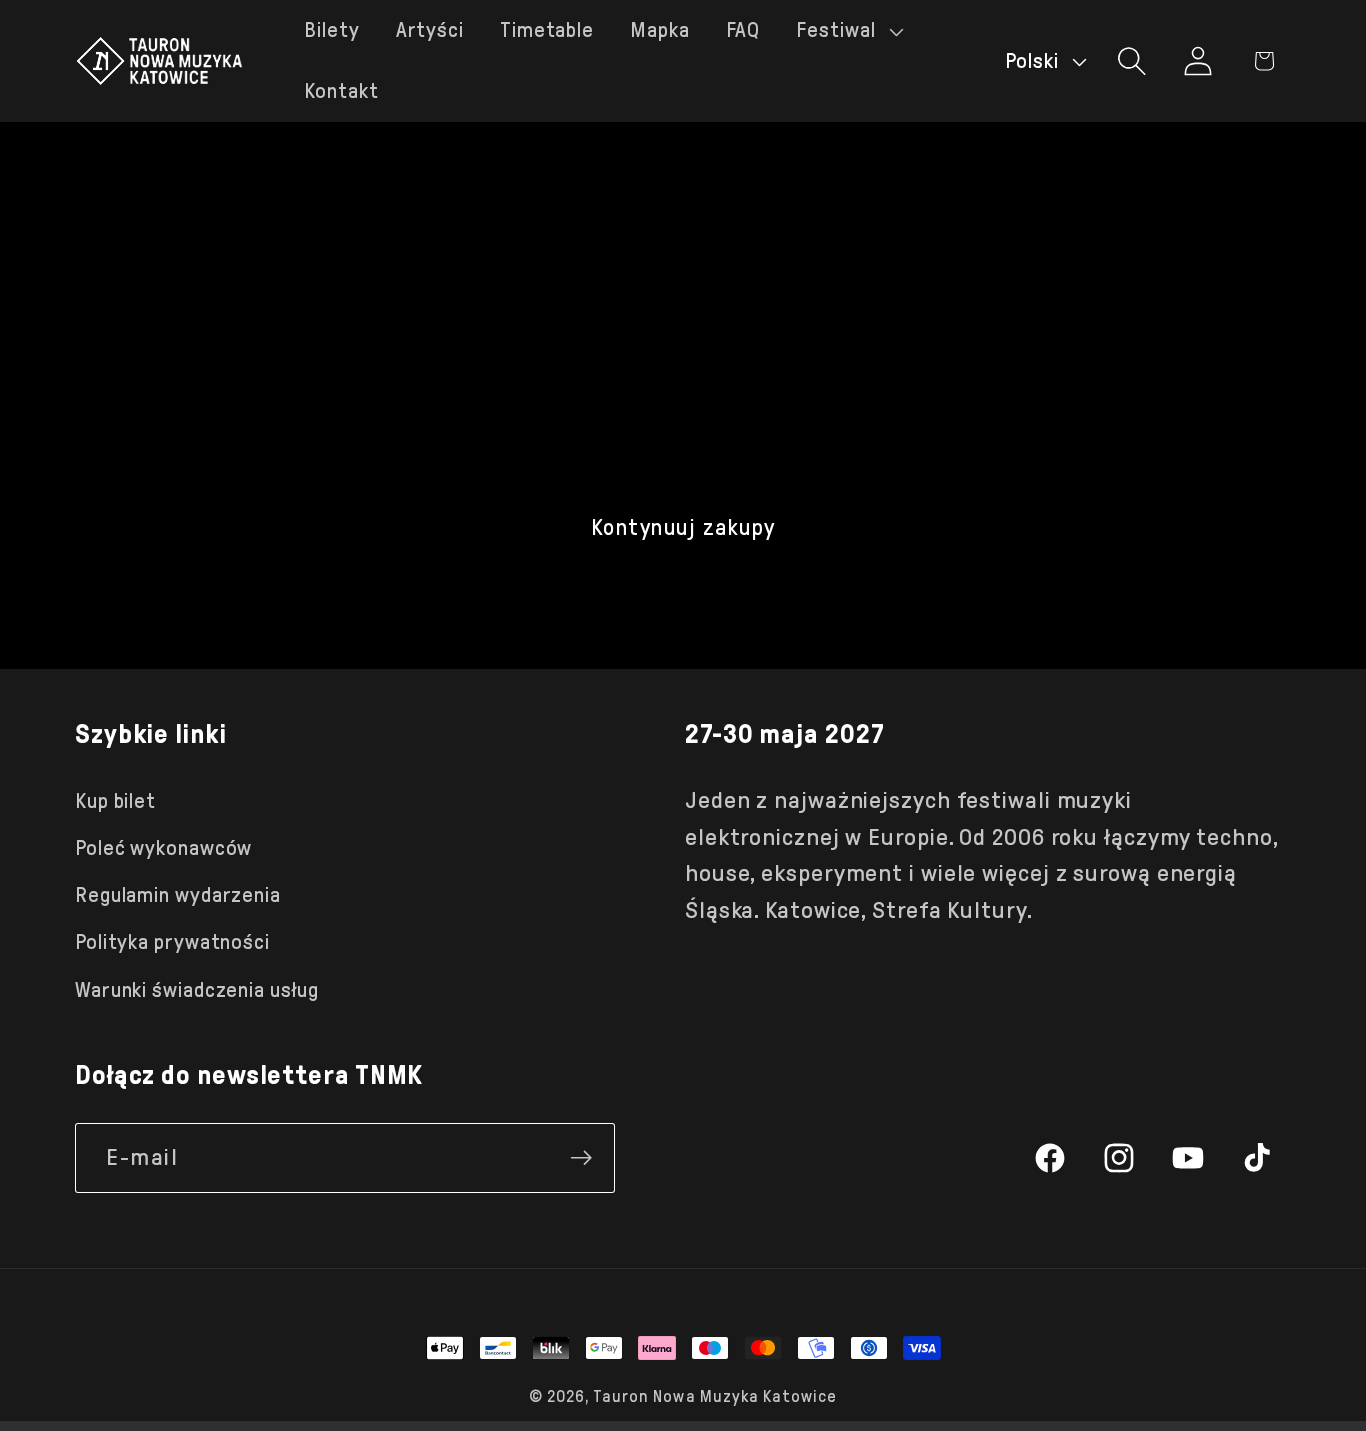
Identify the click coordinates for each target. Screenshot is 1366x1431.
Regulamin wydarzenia (178, 895)
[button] (847, 30)
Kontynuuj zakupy (683, 527)
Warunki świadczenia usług (197, 990)
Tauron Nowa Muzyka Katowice (715, 1396)
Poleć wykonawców (163, 848)
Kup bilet (115, 801)
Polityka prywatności (172, 942)
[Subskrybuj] (581, 1158)
